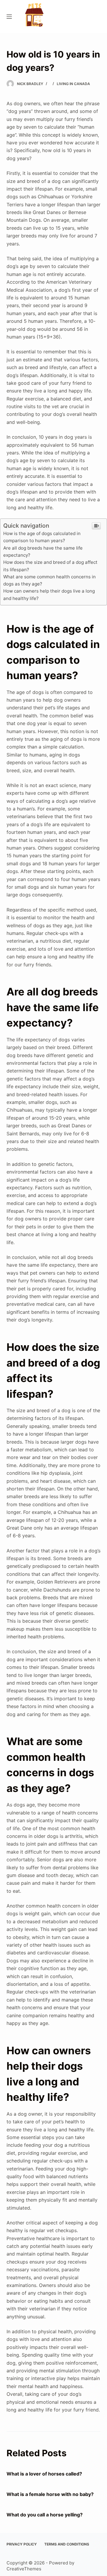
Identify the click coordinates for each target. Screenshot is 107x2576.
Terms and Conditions (67, 2544)
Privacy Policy (22, 2544)
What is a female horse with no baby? (50, 2494)
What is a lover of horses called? (44, 2474)
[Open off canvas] (9, 17)
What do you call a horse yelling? (45, 2515)
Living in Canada (73, 84)
